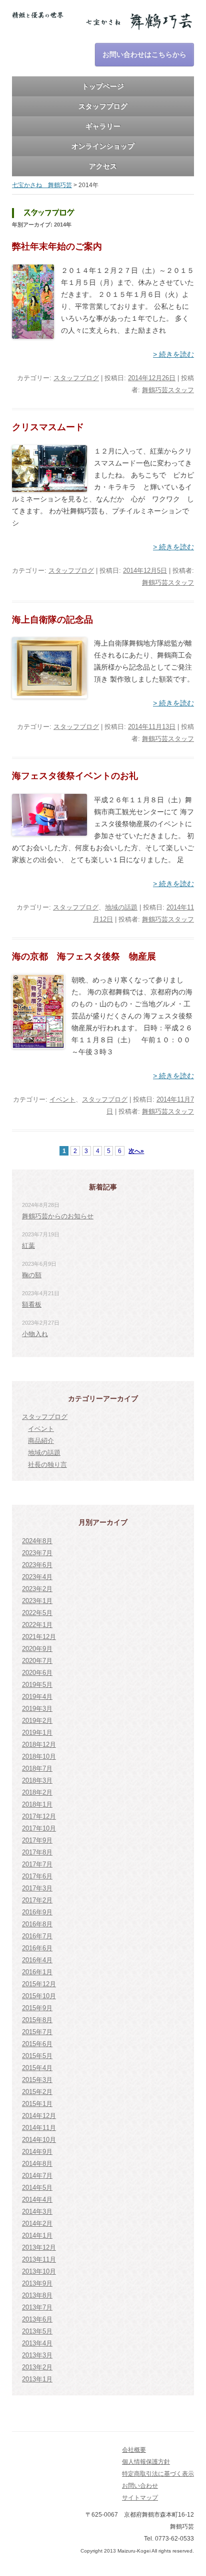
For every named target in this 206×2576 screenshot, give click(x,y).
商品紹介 (41, 1441)
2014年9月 (37, 2152)
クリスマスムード (48, 427)
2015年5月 (37, 2056)
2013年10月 (39, 2271)
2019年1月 (37, 1733)
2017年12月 (39, 1816)
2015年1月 (37, 2104)
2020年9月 (37, 1649)
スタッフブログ (103, 106)
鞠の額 (32, 1275)
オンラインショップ (103, 146)
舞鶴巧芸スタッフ (168, 390)
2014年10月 (39, 2140)
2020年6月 (37, 1673)
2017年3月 (37, 1888)
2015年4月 (37, 2068)
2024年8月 (37, 1541)
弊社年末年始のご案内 (57, 246)
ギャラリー (103, 126)
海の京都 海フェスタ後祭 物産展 (84, 956)
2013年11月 (39, 2259)
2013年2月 (37, 2367)
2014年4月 (37, 2200)
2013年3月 (37, 2355)
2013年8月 (37, 2295)
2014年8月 (37, 2164)
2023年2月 (37, 1589)
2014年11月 (39, 2128)
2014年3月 (37, 2212)
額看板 (32, 1304)
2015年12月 (39, 1984)
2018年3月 (37, 1780)
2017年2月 (37, 1900)
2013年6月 (37, 2319)
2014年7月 (37, 2176)
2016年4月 (37, 1960)
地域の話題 (121, 907)
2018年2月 (37, 1792)
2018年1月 (37, 1804)
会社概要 (134, 2450)
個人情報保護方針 (146, 2462)
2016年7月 (37, 1936)
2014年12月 (39, 2116)
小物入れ (35, 1334)
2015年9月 (37, 2008)
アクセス (103, 166)
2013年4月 (37, 2343)
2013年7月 (37, 2307)
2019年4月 (37, 1697)
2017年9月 (37, 1840)
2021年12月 (39, 1637)
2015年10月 (39, 1996)
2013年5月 (37, 2331)
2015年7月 (37, 2032)
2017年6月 (37, 1876)
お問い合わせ (140, 2486)
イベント (62, 1099)
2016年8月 (37, 1924)
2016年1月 (37, 1972)
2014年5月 (37, 2188)
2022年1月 (37, 1625)
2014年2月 (37, 2224)
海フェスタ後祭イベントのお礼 (75, 776)
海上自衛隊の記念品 (52, 620)
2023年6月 (37, 1565)
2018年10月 (39, 1756)
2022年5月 (37, 1613)
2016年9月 (37, 1912)
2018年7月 (37, 1768)
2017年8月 (37, 1852)
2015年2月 (37, 2092)
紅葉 (28, 1246)
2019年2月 (37, 1721)
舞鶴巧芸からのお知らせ (58, 1216)
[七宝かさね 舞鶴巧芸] (103, 24)
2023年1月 (37, 1601)
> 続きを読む (173, 354)
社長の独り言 (47, 1465)
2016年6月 (37, 1948)
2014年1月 (37, 2235)
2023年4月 (37, 1577)
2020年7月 (37, 1661)
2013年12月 (39, 2247)
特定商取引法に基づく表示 (158, 2474)
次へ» (136, 1151)
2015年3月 (37, 2080)
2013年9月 (37, 2283)
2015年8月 (37, 2020)
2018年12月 (39, 1745)
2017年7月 (37, 1864)
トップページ (103, 86)
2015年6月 (37, 2044)
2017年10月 (39, 1828)
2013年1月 (37, 2379)
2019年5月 (37, 1685)
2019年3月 (37, 1709)
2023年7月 (37, 1553)
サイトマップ (140, 2498)
